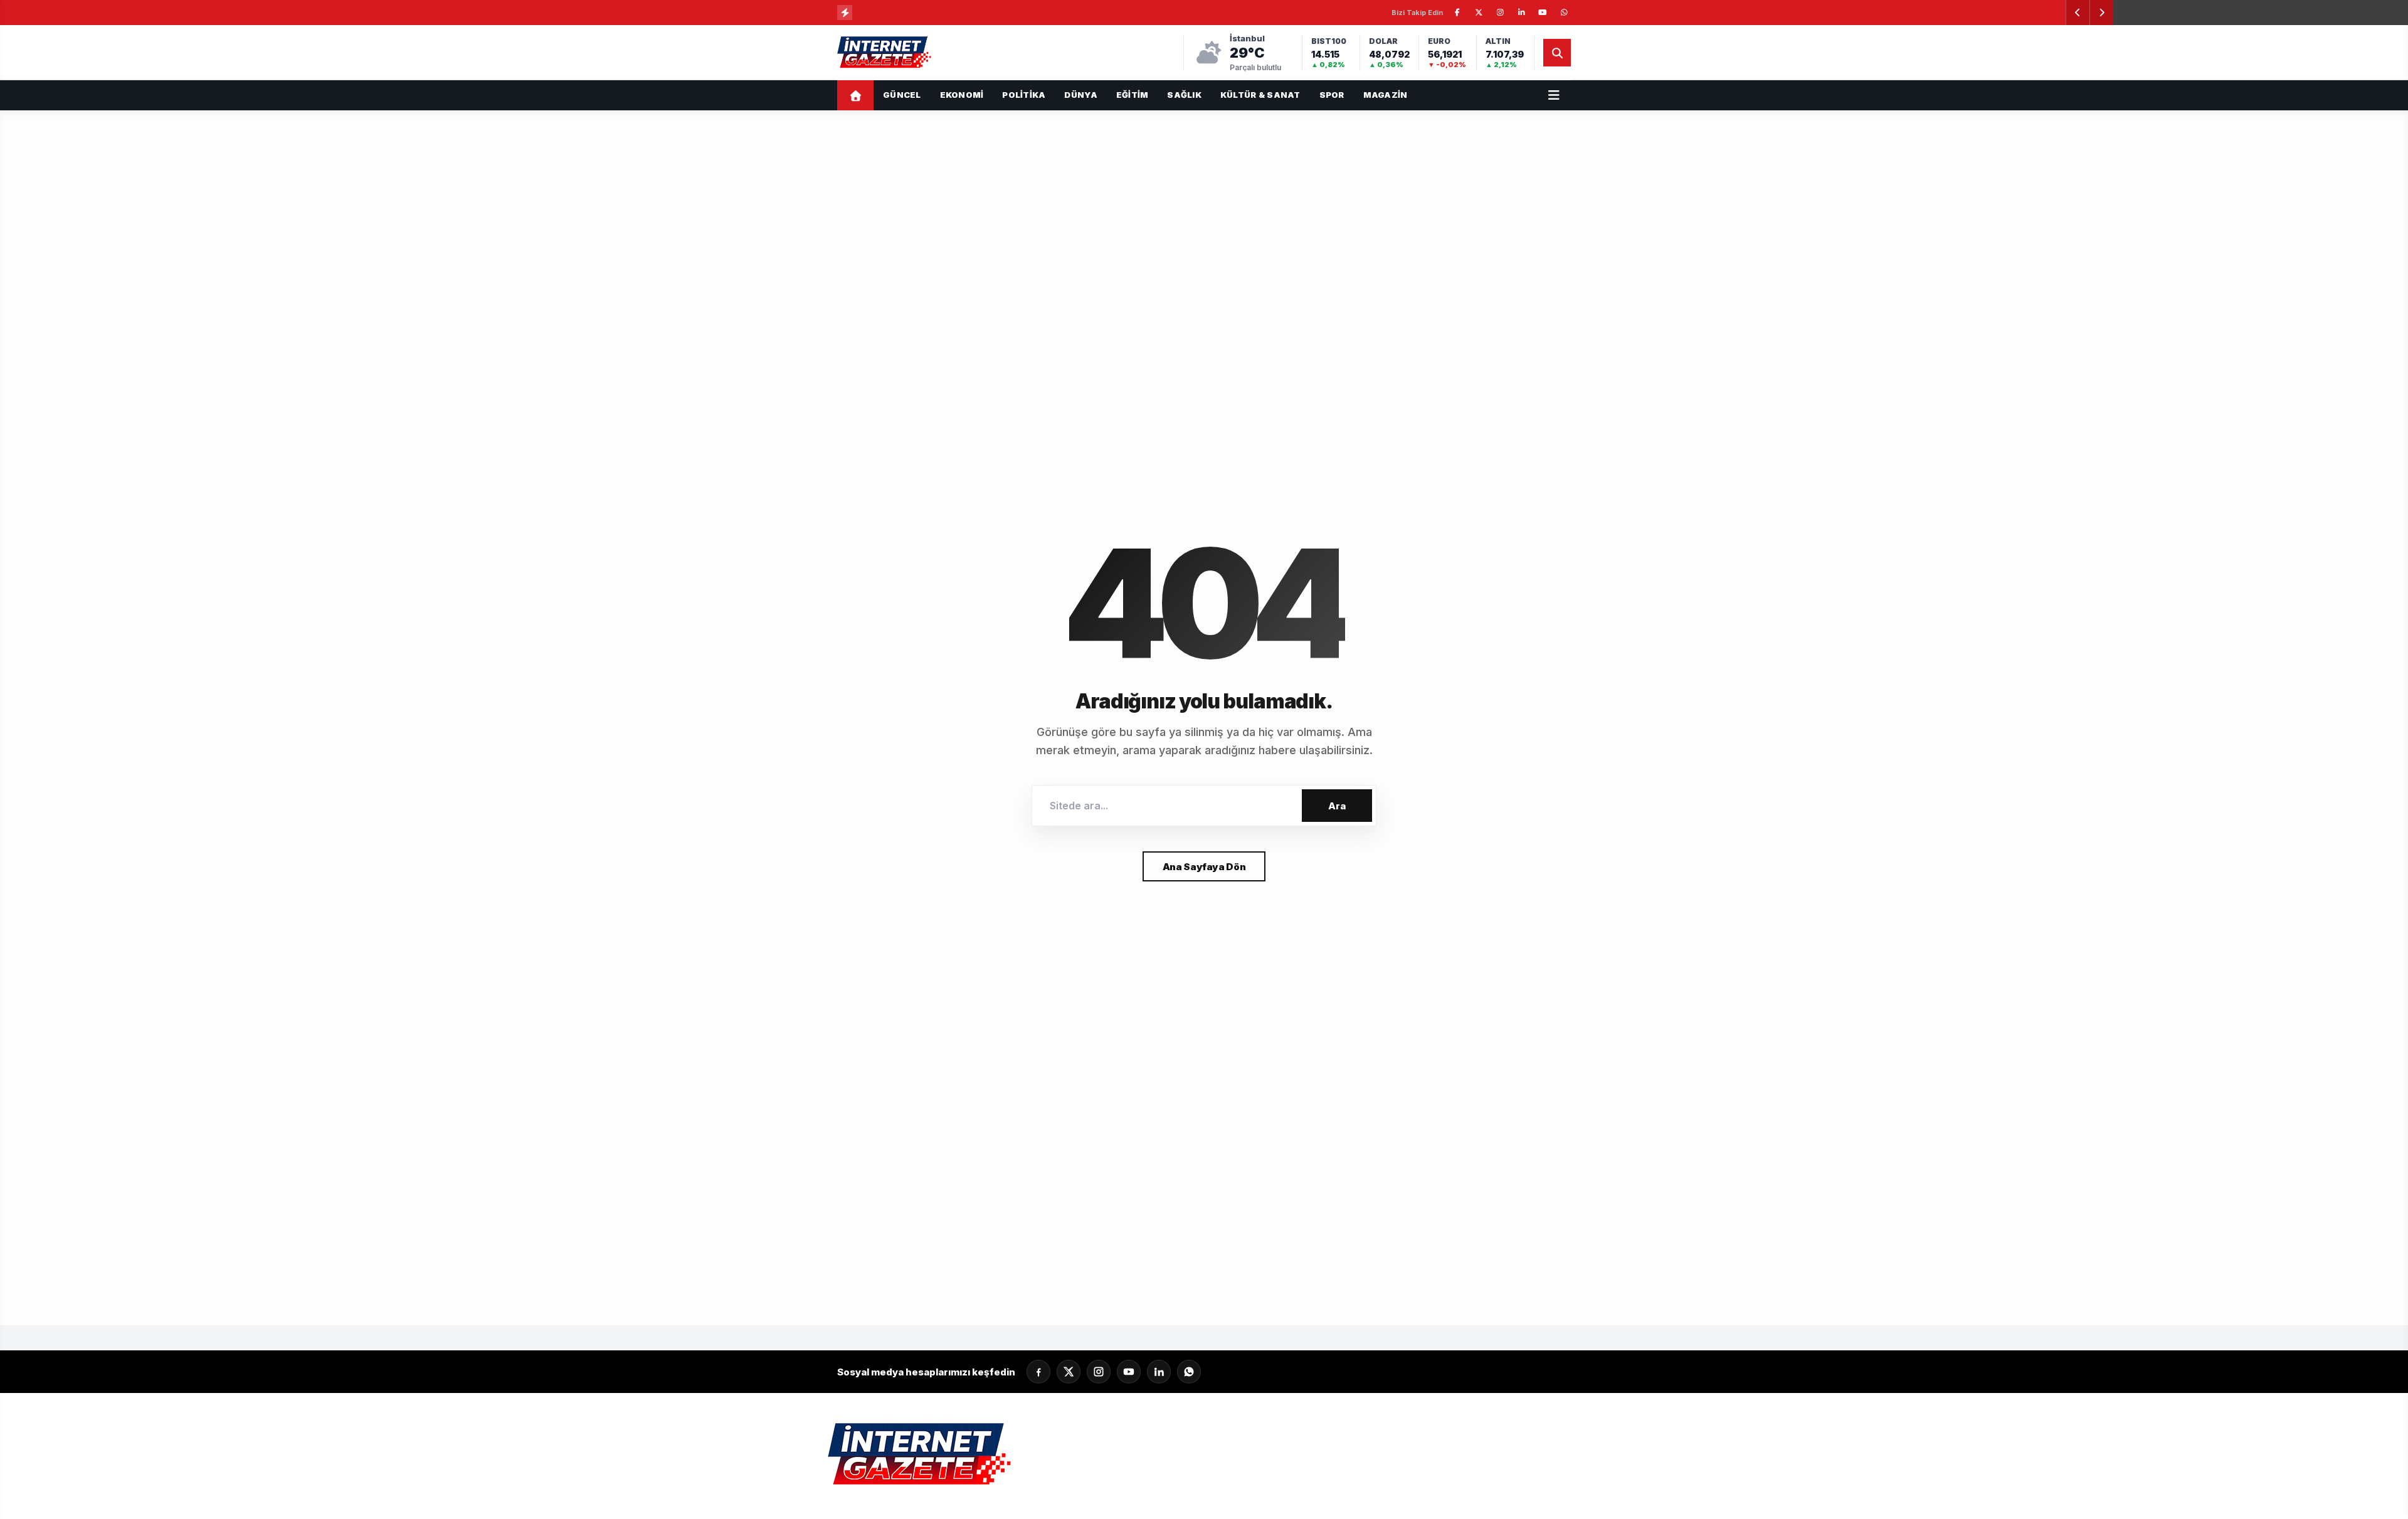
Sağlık (1184, 95)
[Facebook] (1038, 1372)
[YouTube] (1129, 1372)
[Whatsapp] (1189, 1372)
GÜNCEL (902, 95)
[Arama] (1557, 53)
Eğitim (1133, 95)
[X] (1069, 1372)
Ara (1337, 806)
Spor (1332, 95)
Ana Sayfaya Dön (1204, 867)
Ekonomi (962, 95)
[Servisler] (1554, 95)
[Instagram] (1099, 1372)
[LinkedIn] (1159, 1372)
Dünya (1080, 95)
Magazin (1386, 95)
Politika (1024, 95)
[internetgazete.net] (885, 53)
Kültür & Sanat (1260, 95)
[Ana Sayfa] (855, 95)
